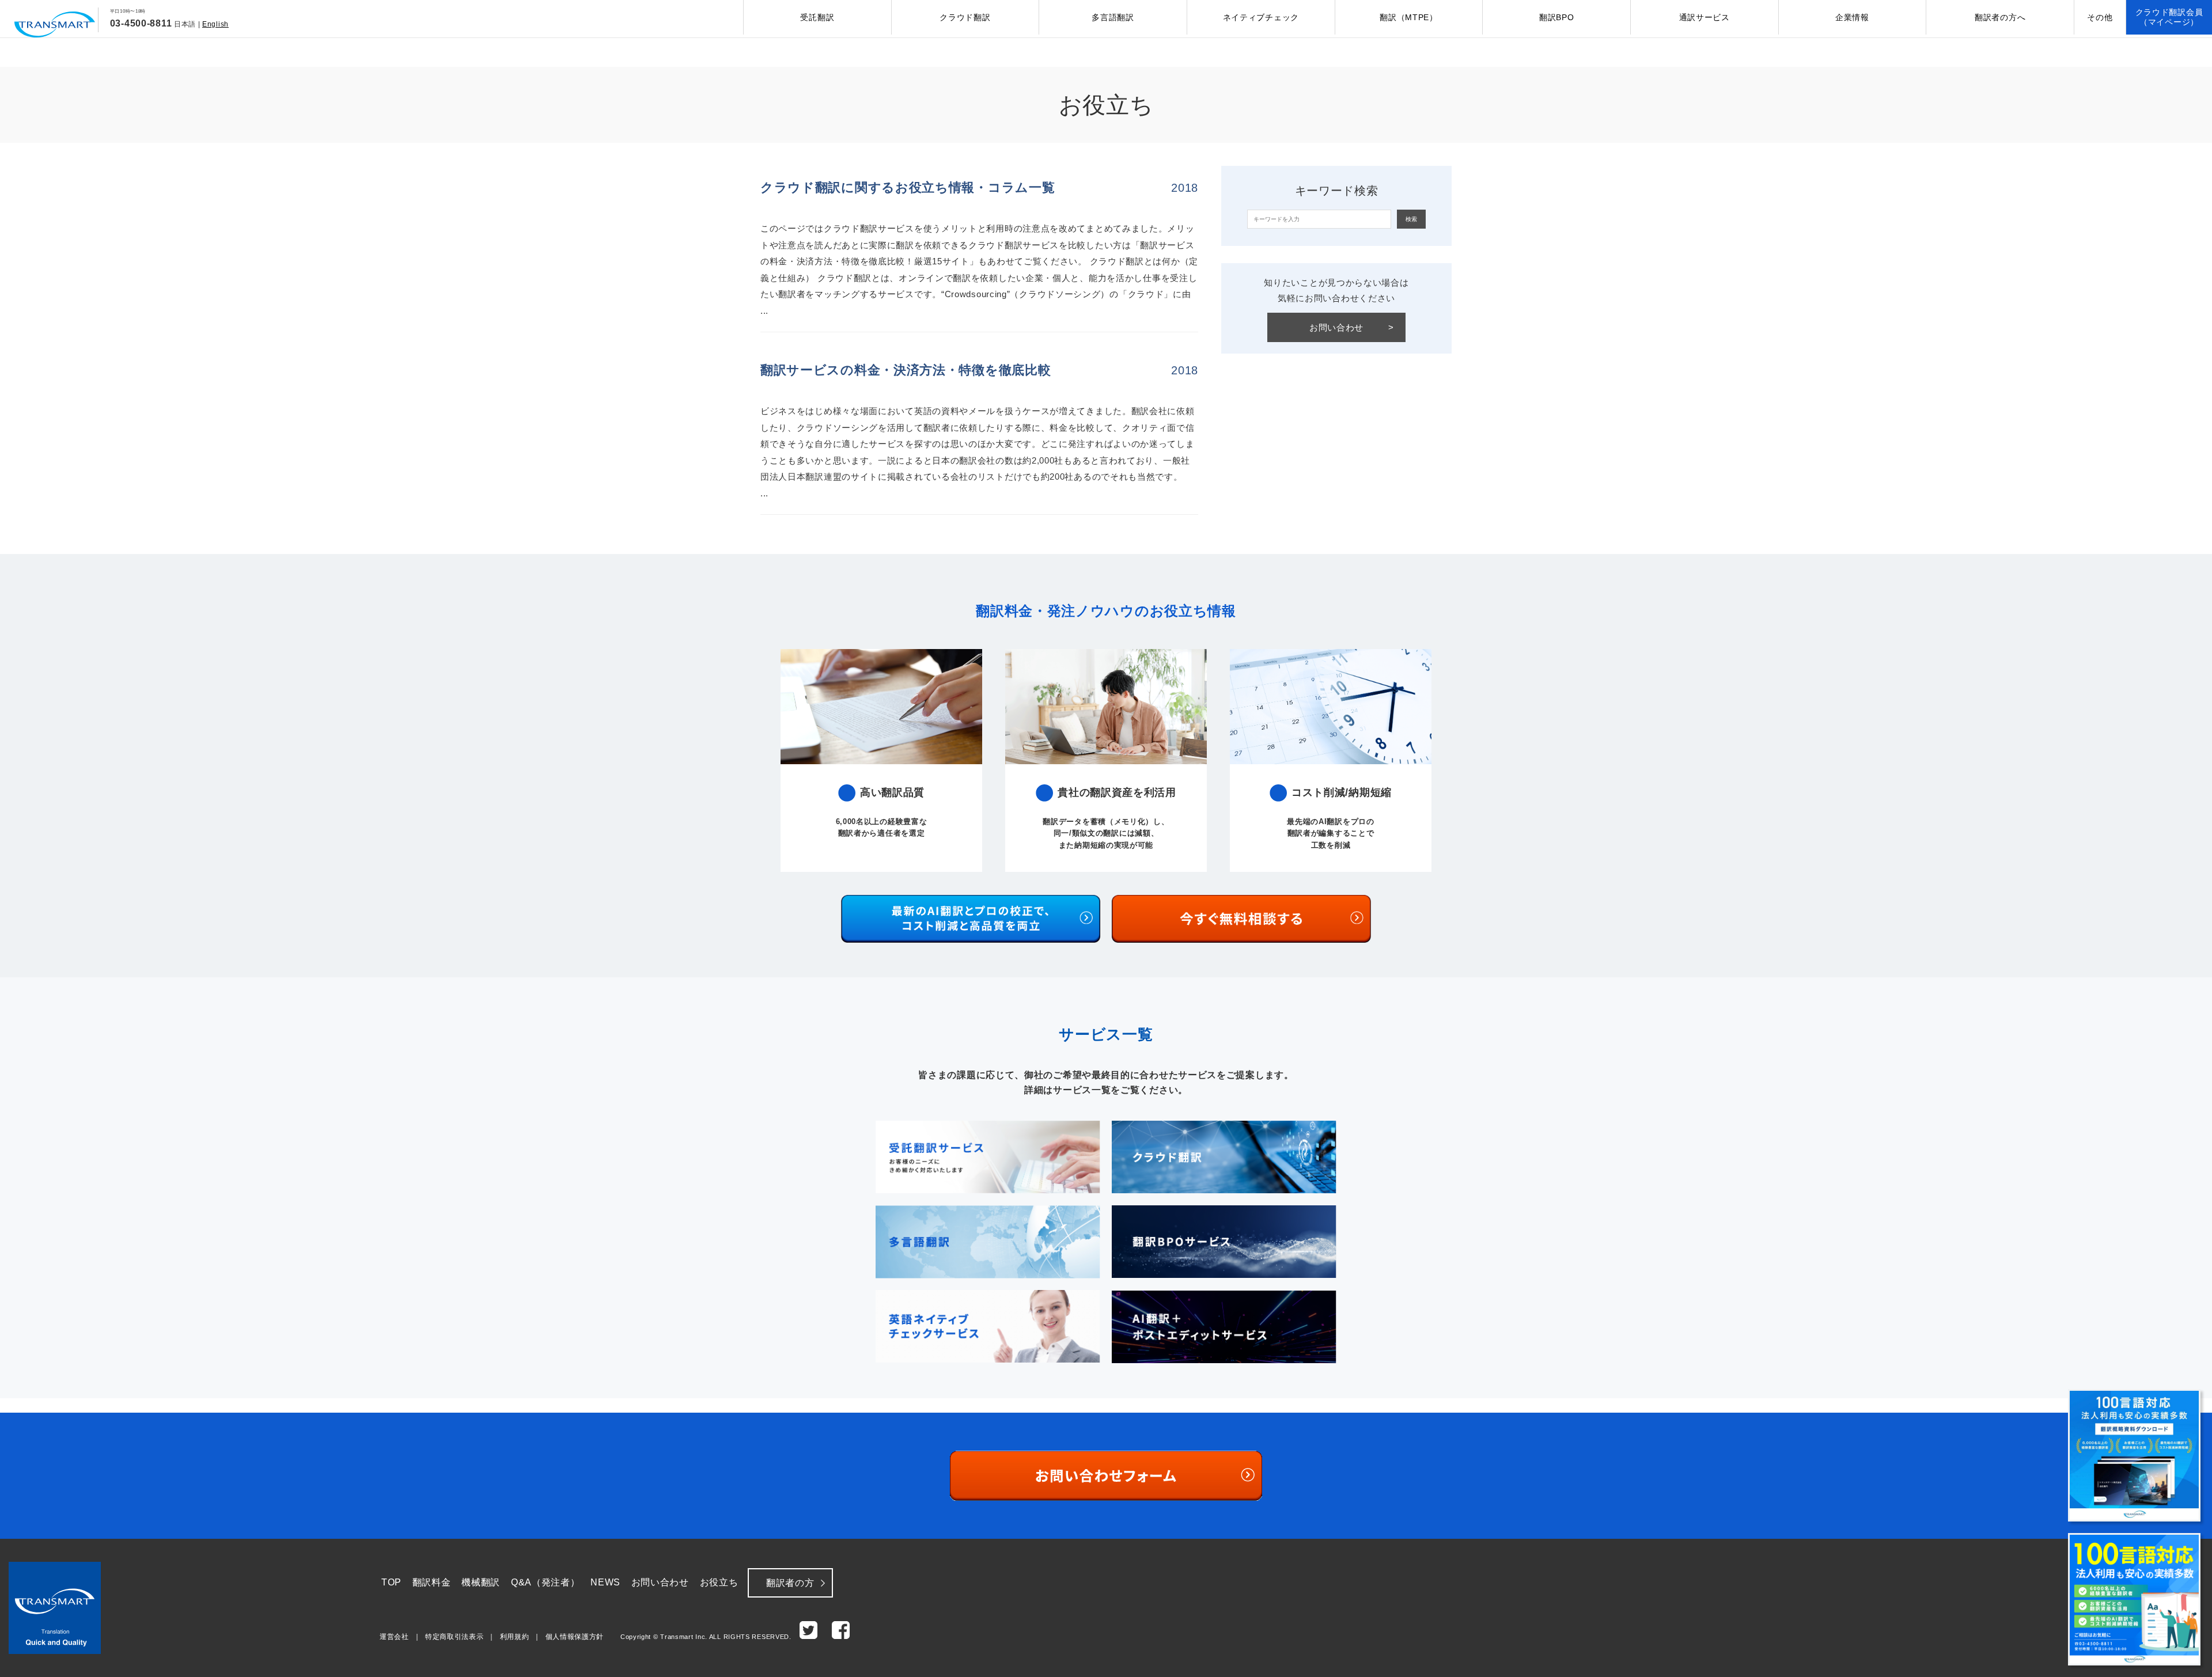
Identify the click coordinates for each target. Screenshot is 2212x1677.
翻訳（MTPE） (1409, 17)
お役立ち (719, 1582)
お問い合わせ (1352, 327)
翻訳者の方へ (2000, 17)
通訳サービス (1705, 17)
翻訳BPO (1557, 17)
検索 (1411, 219)
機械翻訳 (481, 1582)
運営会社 (394, 1637)
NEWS (605, 1582)
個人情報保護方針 (575, 1637)
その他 (2100, 17)
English (215, 24)
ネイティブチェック (1261, 17)
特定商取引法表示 (454, 1637)
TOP (391, 1582)
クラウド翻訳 (965, 17)
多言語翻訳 (1113, 17)
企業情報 (1852, 17)
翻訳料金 (432, 1582)
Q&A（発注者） (546, 1582)
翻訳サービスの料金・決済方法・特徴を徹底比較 (906, 370)
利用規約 (515, 1637)
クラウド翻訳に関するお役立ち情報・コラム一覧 (908, 187)
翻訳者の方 (790, 1583)
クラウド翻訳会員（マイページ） (2169, 17)
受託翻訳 (817, 17)
